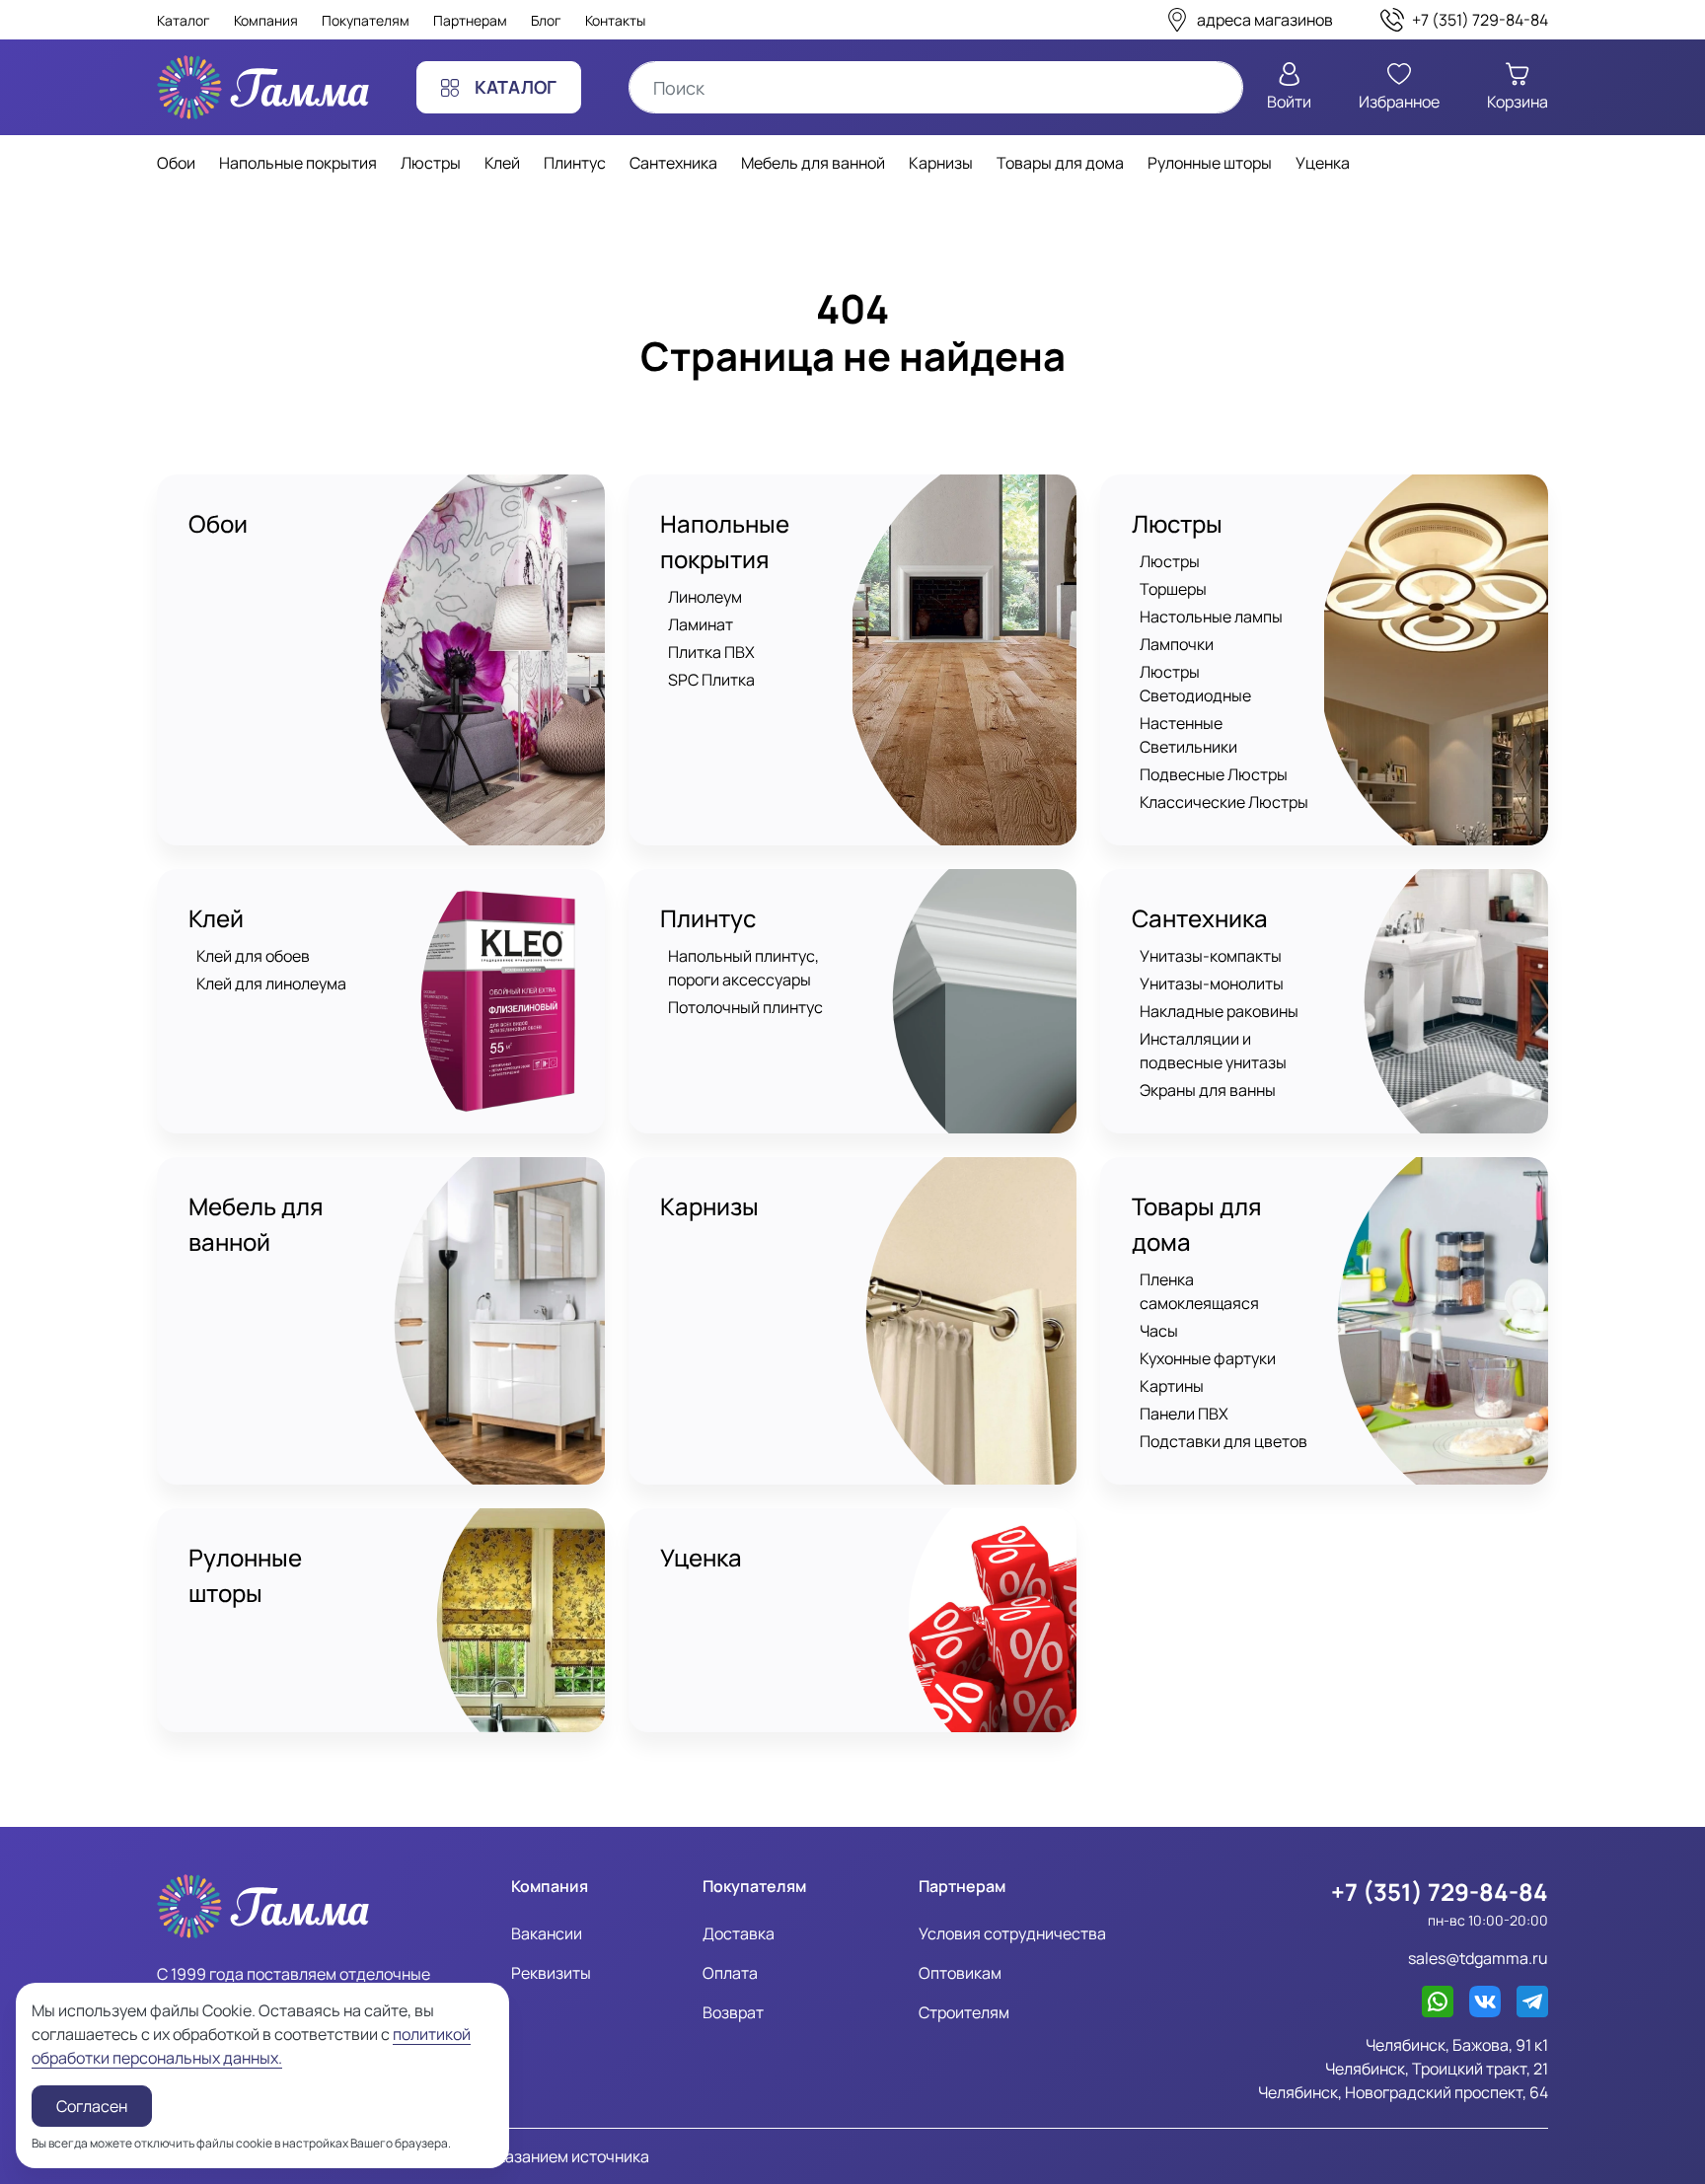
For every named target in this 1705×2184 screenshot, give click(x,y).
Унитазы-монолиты (1212, 983)
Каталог (184, 20)
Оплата (730, 1973)
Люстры (1177, 523)
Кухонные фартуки (1208, 1358)
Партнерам (470, 20)
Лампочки (1177, 644)
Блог (546, 20)
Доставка (739, 1933)
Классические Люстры (1224, 802)
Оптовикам (960, 1973)
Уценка (701, 1557)
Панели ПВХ (1184, 1414)
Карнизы (709, 1206)
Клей (216, 918)
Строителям (964, 2012)
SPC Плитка (711, 680)
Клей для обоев (253, 956)
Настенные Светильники (1188, 735)
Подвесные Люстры (1214, 774)
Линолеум (705, 597)
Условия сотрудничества (1012, 1933)
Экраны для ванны (1208, 1090)
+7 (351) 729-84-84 (1440, 1892)
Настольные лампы (1211, 617)
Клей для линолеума (271, 983)
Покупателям (366, 20)
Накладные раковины (1219, 1011)
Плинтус (708, 918)
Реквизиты (551, 1973)
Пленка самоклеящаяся (1199, 1291)
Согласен (92, 2106)
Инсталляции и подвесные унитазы (1213, 1051)
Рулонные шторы (245, 1575)
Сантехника (1200, 918)
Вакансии (547, 1933)
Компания (266, 20)
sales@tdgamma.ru (1478, 1958)
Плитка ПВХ (711, 652)
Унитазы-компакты (1211, 956)
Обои (218, 523)
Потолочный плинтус (745, 1007)
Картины (1172, 1386)
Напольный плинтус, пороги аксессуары (743, 968)
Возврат (733, 2012)
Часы (1159, 1331)
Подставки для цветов (1223, 1441)
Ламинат (701, 624)
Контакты (615, 20)
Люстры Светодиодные (1195, 684)
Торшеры (1173, 589)
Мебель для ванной (256, 1224)
